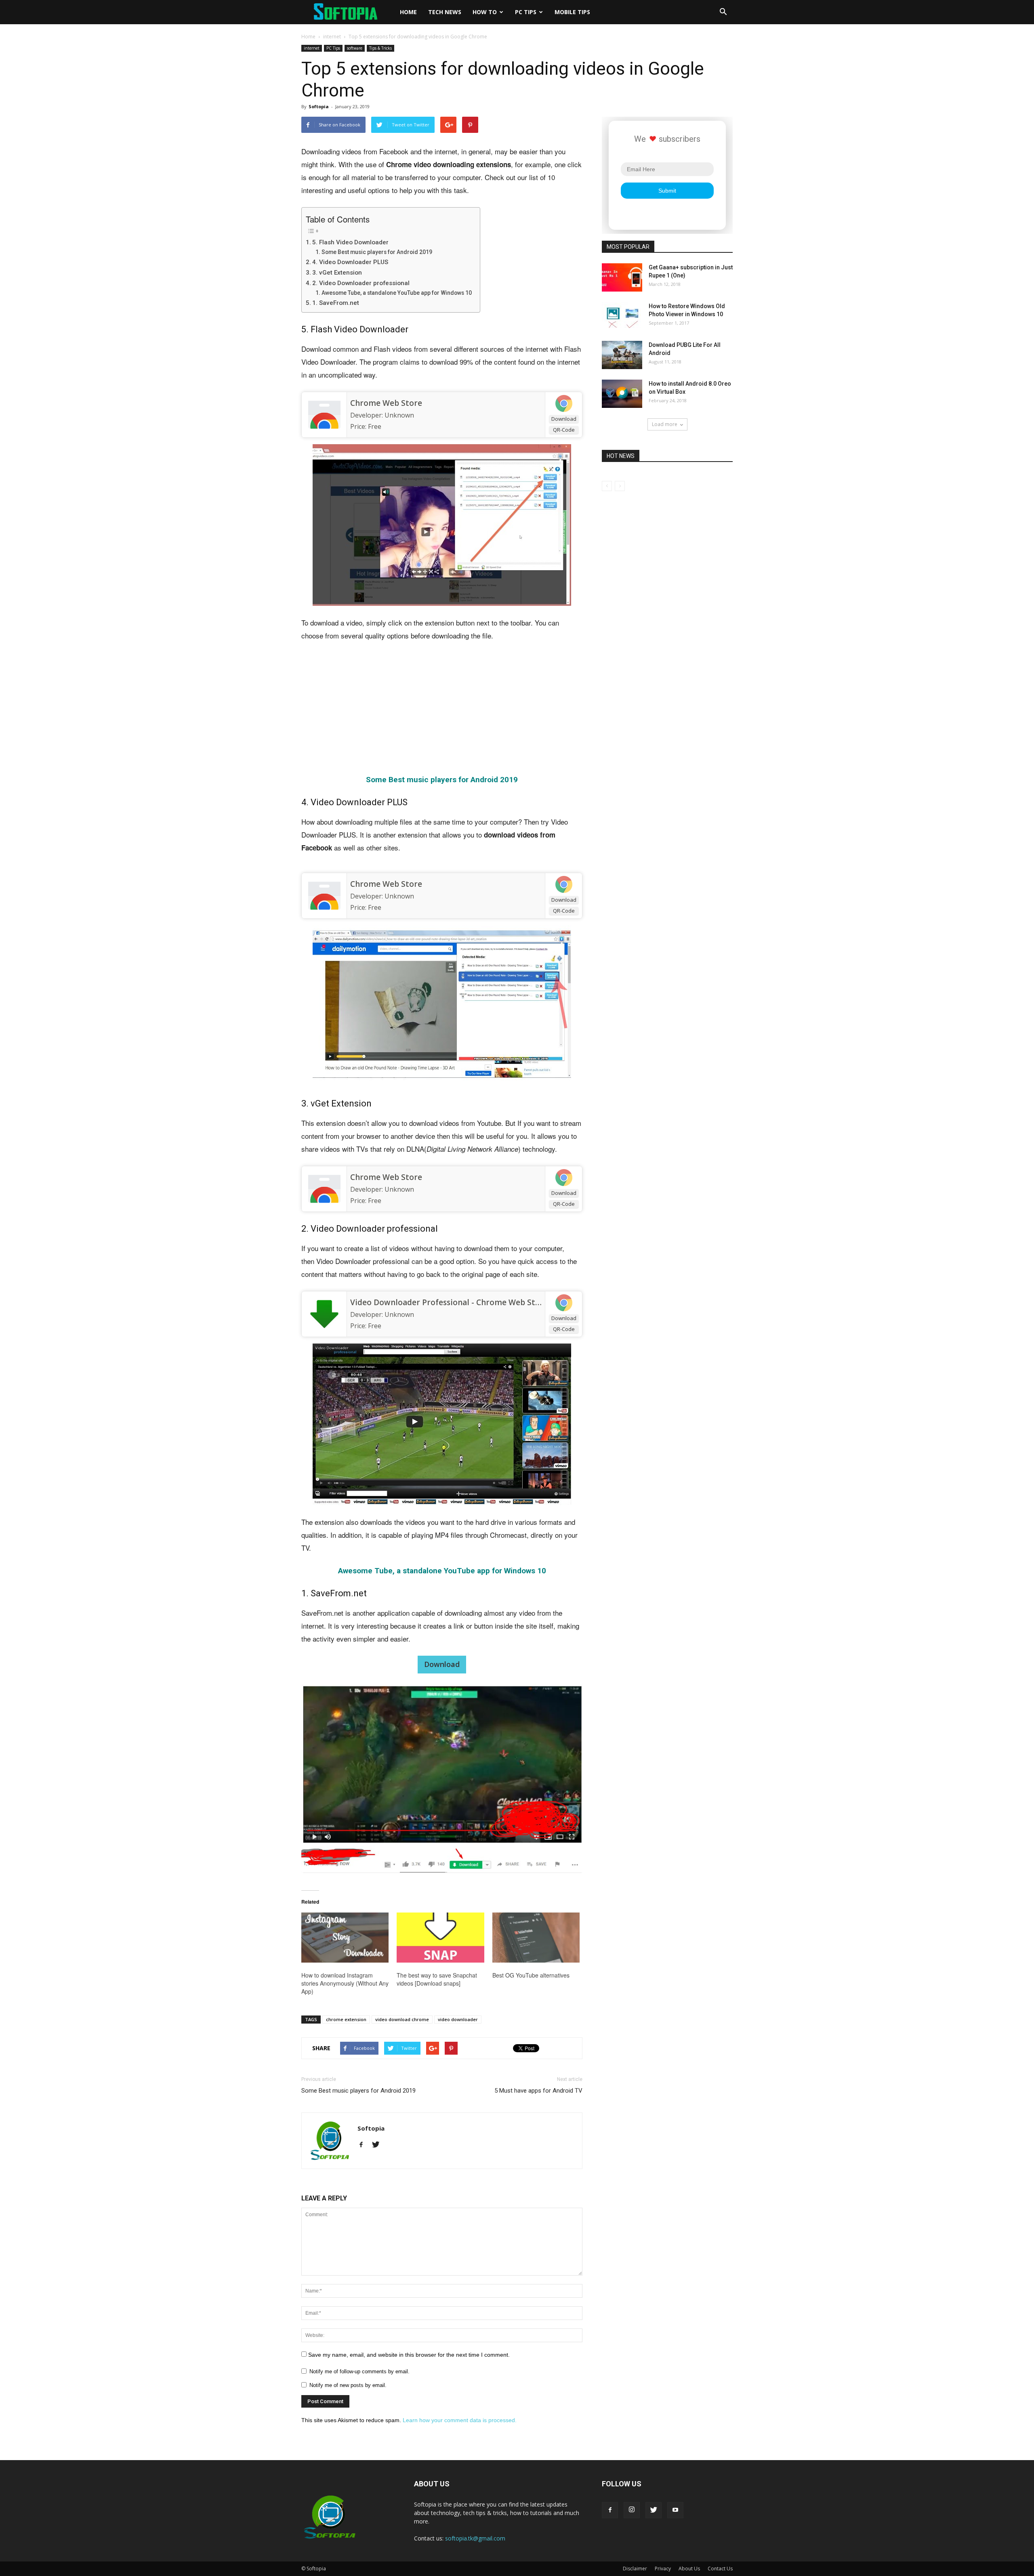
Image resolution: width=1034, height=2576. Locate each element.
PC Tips (526, 12)
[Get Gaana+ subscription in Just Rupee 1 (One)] (622, 277)
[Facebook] (364, 2145)
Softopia (319, 106)
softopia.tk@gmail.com (475, 2538)
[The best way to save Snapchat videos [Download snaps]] (440, 1938)
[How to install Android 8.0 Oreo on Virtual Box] (622, 394)
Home (408, 12)
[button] (723, 12)
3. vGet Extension (337, 273)
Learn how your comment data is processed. (460, 2420)
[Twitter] (379, 2145)
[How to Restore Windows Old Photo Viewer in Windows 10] (622, 316)
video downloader (458, 2019)
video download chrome (402, 2019)
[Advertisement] (442, 709)
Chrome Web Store (386, 403)
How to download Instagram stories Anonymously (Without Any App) (345, 1983)
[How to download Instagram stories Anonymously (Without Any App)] (345, 1938)
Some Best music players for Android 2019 (377, 252)
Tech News (445, 12)
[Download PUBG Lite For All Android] (622, 355)
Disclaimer (635, 2569)
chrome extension (346, 2019)
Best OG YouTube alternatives (531, 1975)
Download (564, 419)
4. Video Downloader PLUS (350, 262)
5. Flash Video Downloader (350, 242)
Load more (665, 424)
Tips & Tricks (380, 48)
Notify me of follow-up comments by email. (359, 2371)
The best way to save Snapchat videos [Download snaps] (437, 1979)
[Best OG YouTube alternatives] (536, 1938)
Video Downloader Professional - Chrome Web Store (449, 1302)
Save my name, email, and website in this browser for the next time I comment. (409, 2355)
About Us (689, 2569)
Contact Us (720, 2569)
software (355, 48)
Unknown (399, 415)
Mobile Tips (572, 12)
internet (332, 37)
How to (485, 12)
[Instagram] (632, 2510)
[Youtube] (675, 2510)
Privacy (663, 2569)
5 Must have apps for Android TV (538, 2091)
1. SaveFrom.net (336, 303)
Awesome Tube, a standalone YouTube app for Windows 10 (397, 293)
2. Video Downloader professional (361, 283)
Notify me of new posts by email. (348, 2385)
